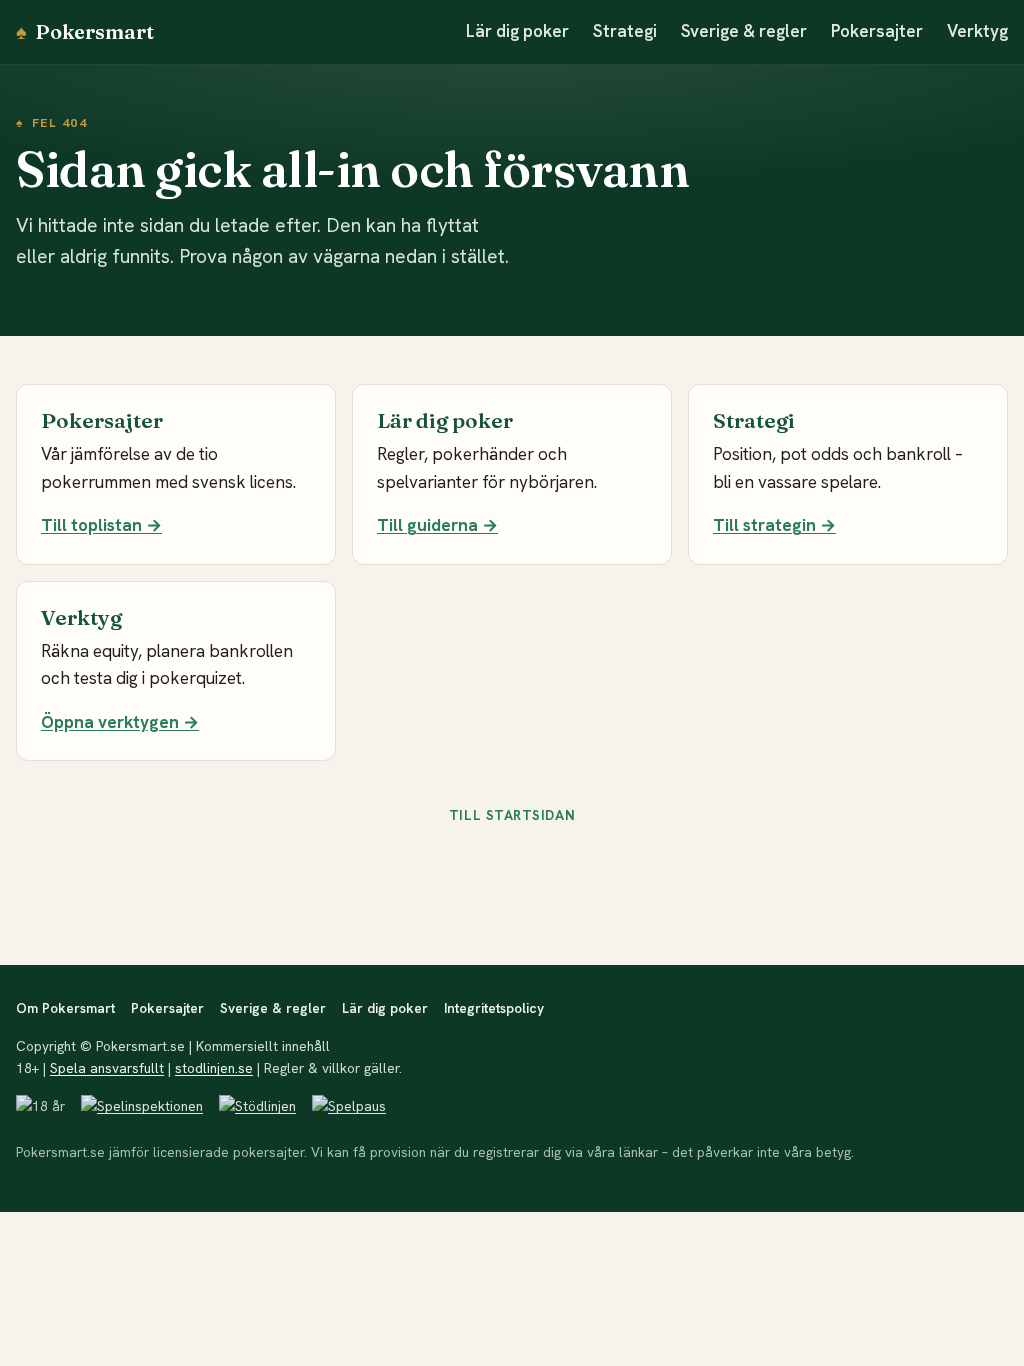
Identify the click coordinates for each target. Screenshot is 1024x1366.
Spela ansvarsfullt (107, 1068)
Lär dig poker (517, 31)
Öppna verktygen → (120, 722)
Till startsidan (512, 815)
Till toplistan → (101, 525)
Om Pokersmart (65, 1008)
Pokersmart (85, 31)
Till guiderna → (437, 525)
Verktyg (977, 31)
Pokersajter (877, 31)
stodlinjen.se (214, 1068)
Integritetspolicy (494, 1008)
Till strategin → (774, 525)
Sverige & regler (744, 31)
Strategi (625, 31)
